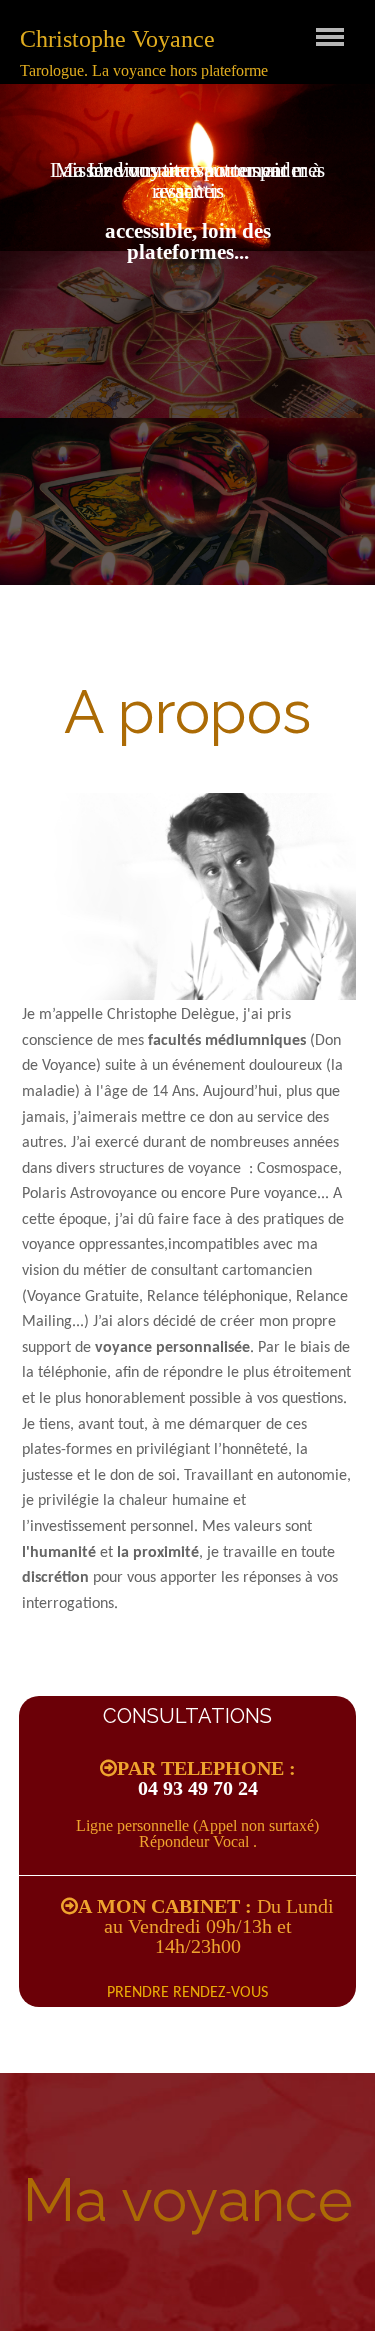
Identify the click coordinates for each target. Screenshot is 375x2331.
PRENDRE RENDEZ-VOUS (187, 1993)
